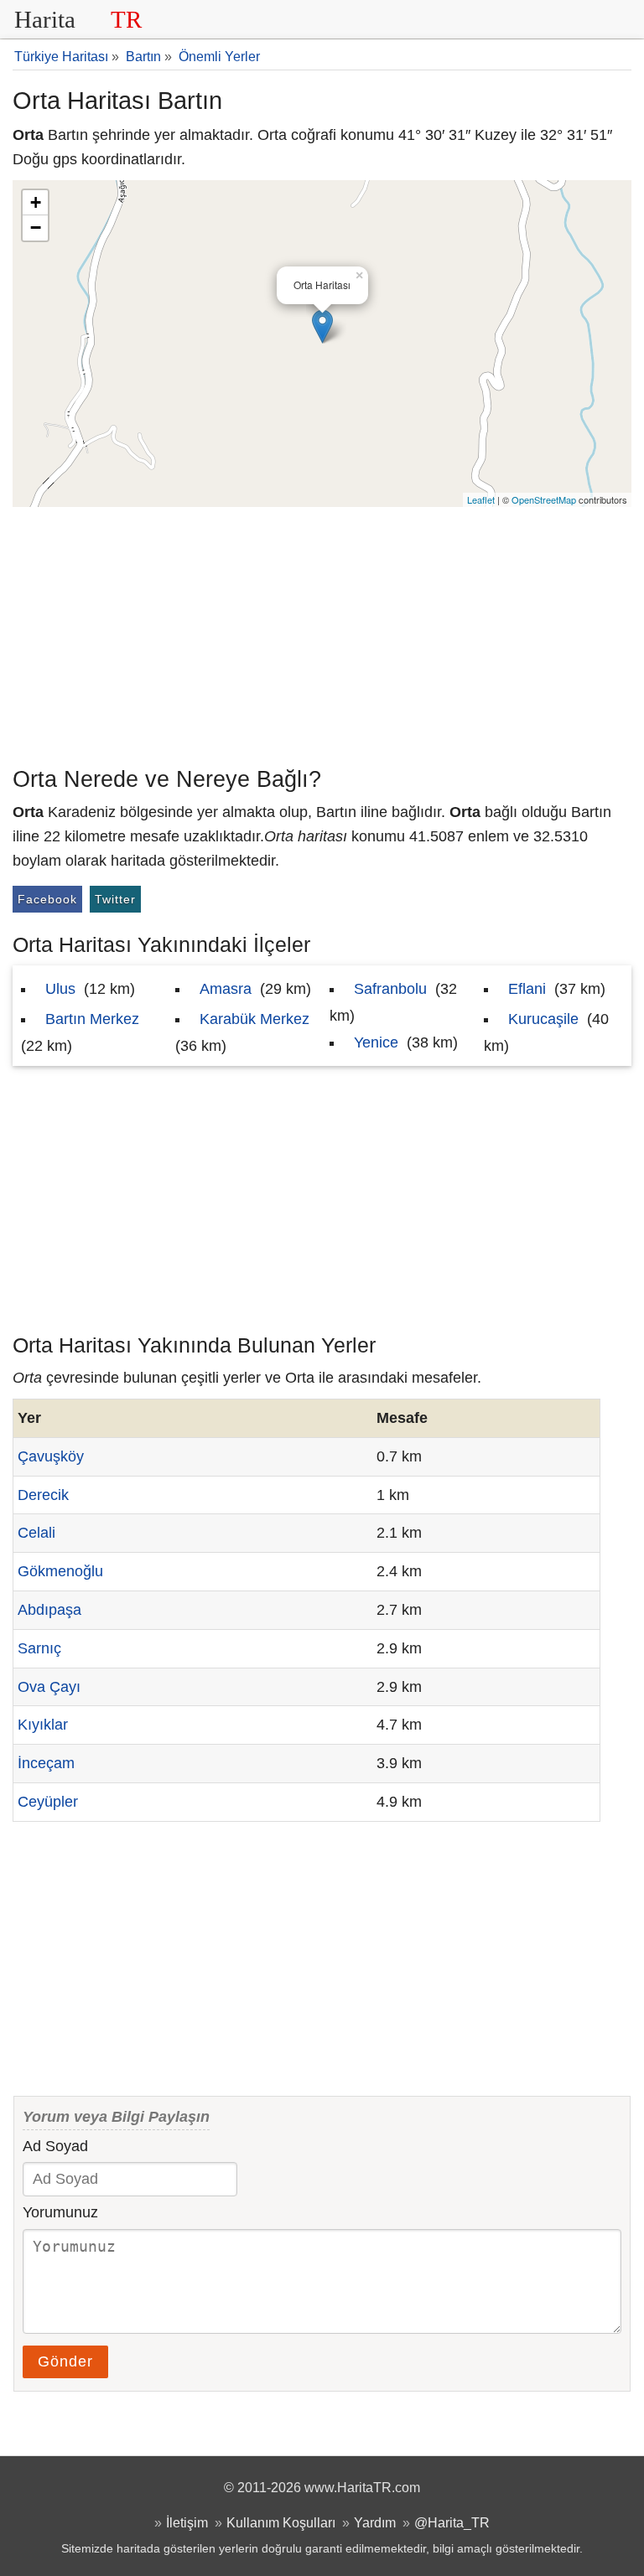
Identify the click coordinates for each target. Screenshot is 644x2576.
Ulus (60, 989)
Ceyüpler (48, 1802)
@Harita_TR (452, 2522)
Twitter (115, 899)
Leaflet (481, 499)
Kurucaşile (543, 1019)
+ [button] (36, 202)
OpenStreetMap (544, 499)
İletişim (187, 2522)
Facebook (47, 899)
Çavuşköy (51, 1456)
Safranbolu (390, 989)
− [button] (36, 228)
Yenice (376, 1042)
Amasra (226, 989)
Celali (36, 1533)
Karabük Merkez (254, 1019)
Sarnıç (39, 1648)
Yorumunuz (60, 2212)
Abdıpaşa (49, 1610)
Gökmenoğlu (60, 1571)
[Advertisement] (322, 633)
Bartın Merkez (92, 1019)
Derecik (43, 1495)
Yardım (375, 2522)
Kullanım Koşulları (281, 2522)
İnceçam (46, 1763)
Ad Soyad (55, 2146)
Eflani (527, 989)
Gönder (65, 2361)
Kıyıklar (43, 1725)
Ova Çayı (49, 1687)
